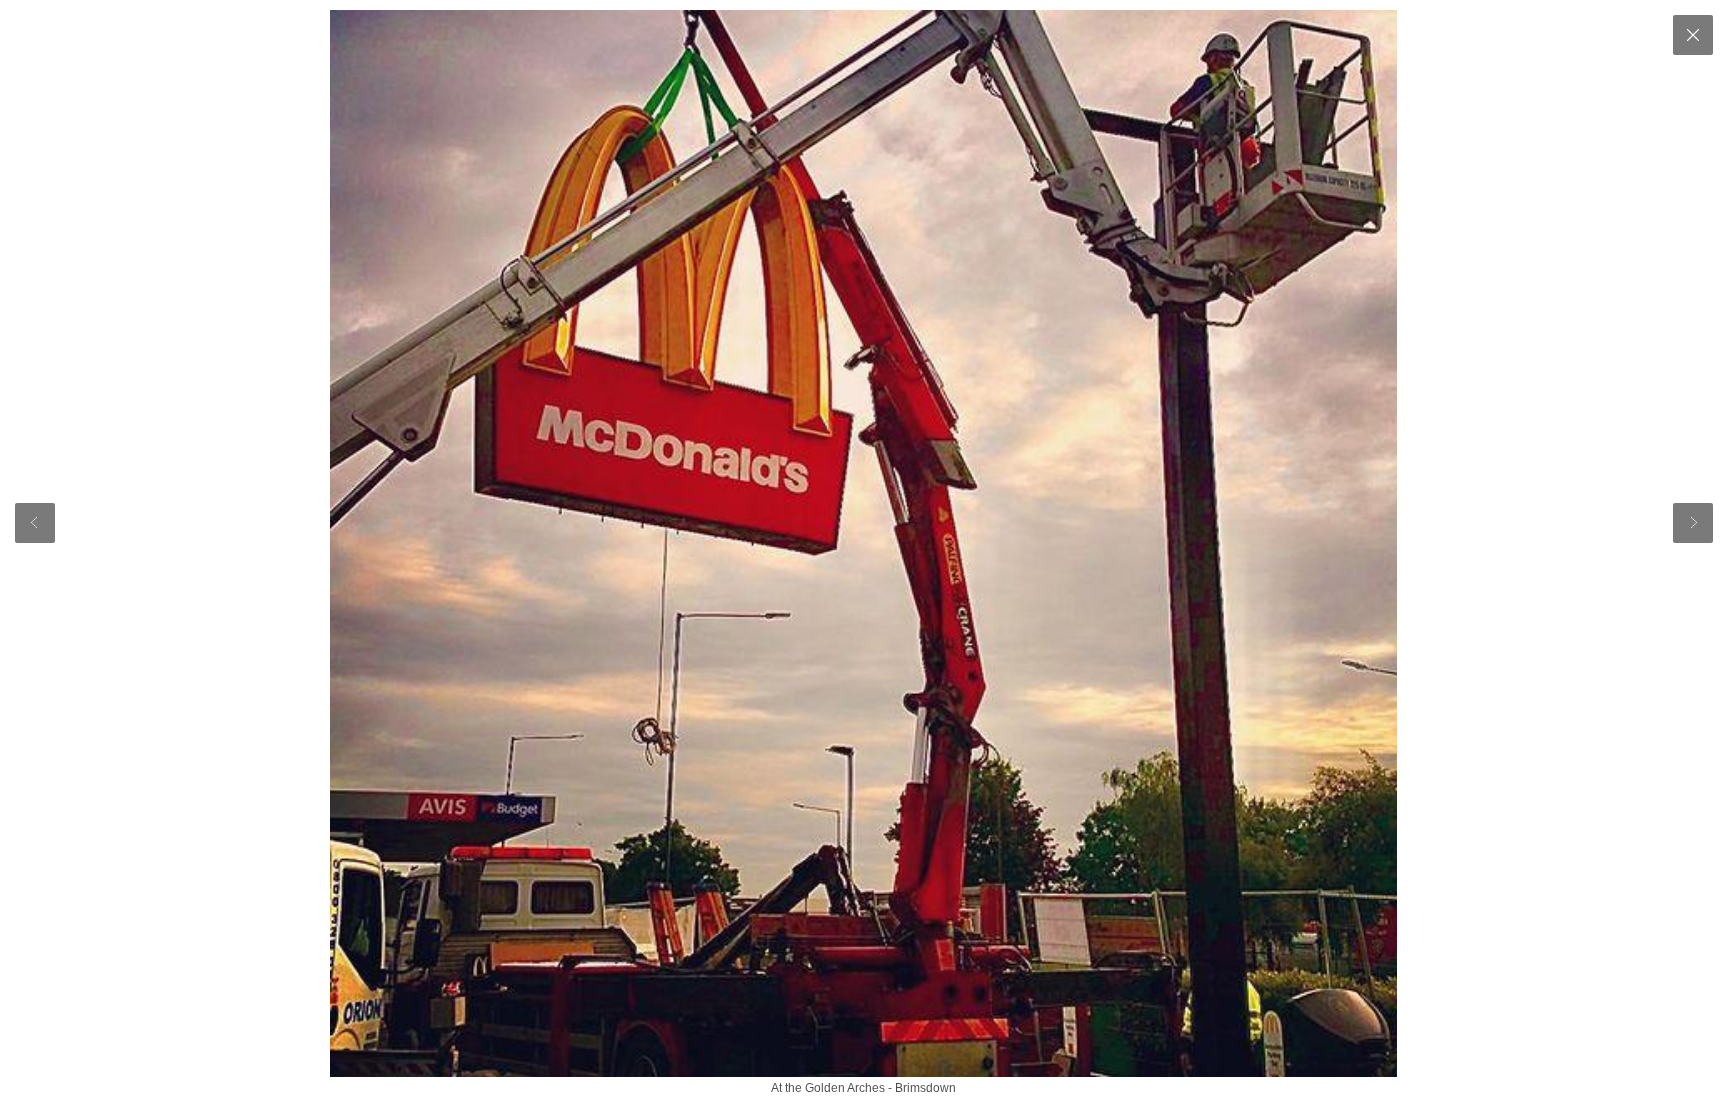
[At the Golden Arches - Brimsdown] (863, 543)
